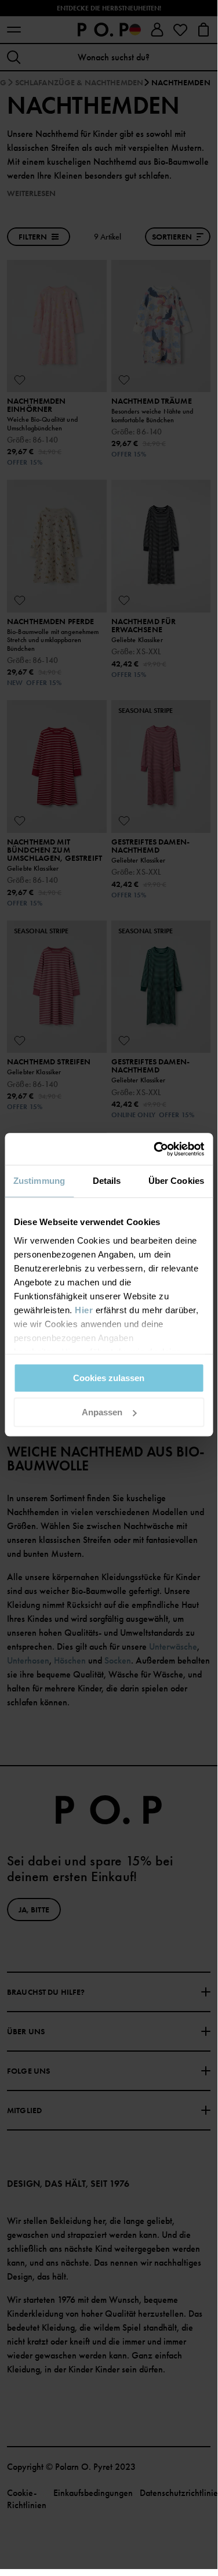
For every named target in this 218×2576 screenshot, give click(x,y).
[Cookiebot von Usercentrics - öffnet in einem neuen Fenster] (155, 1149)
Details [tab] (107, 1181)
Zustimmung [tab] (39, 1181)
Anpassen (102, 1412)
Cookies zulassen (109, 1378)
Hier (84, 1310)
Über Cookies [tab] (176, 1181)
